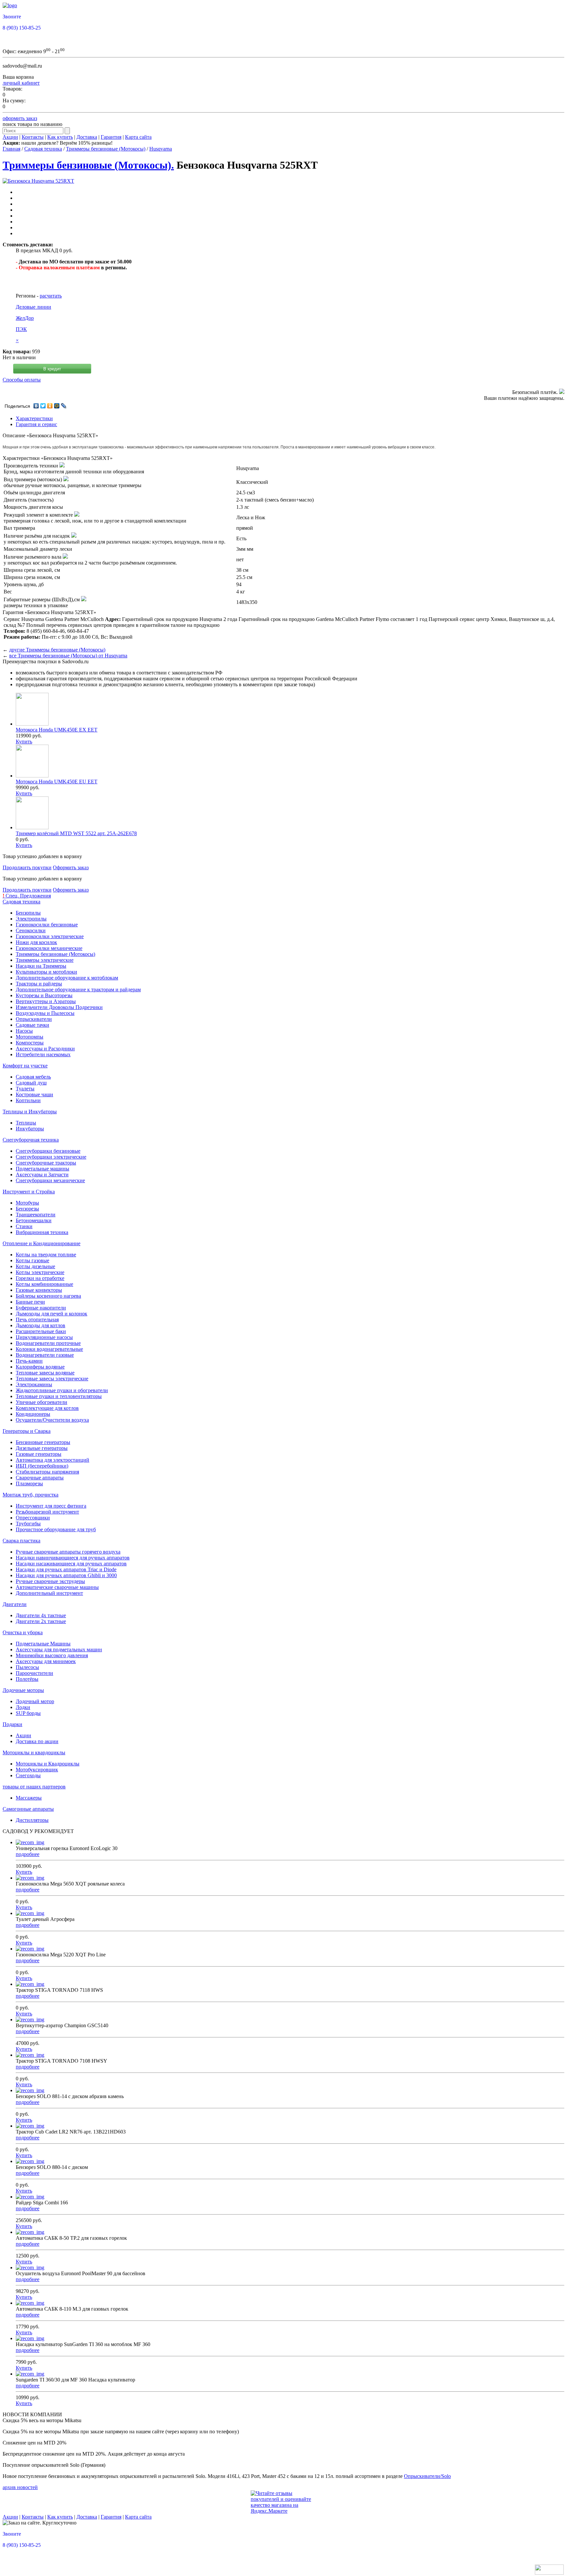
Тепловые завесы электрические (52, 1379)
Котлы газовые (32, 1260)
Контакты (33, 137)
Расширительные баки (41, 1331)
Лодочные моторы (23, 1690)
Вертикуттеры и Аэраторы (46, 1001)
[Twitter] (43, 406)
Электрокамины (34, 1384)
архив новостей (20, 2487)
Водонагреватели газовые (45, 1355)
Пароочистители (34, 1673)
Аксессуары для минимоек (46, 1661)
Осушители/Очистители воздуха (52, 1420)
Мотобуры (27, 1203)
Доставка (87, 137)
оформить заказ (20, 118)
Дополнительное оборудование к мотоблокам (67, 978)
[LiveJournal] (64, 406)
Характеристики (34, 418)
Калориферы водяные (40, 1367)
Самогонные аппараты (28, 1809)
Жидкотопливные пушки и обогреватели (62, 1390)
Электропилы (31, 919)
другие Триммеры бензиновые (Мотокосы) (57, 650)
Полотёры (27, 1679)
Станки (24, 1226)
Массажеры (29, 1798)
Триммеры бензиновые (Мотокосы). (88, 165)
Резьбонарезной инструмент (47, 1512)
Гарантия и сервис (36, 424)
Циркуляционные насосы (44, 1337)
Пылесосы (27, 1667)
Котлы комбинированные (44, 1284)
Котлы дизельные (35, 1266)
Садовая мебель (33, 1077)
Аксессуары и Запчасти (42, 1175)
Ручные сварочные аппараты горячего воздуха (68, 1552)
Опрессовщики (33, 1518)
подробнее (28, 1854)
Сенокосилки (31, 930)
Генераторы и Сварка (27, 1431)
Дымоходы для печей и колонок (52, 1314)
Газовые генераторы (39, 1454)
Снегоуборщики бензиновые (48, 1151)
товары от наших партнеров (34, 1787)
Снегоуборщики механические (50, 1180)
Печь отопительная (37, 1319)
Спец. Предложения (27, 896)
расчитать (51, 296)
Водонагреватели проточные (48, 1343)
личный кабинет (21, 83)
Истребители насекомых (43, 1054)
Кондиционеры (33, 1414)
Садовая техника (43, 149)
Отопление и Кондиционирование (42, 1243)
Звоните (12, 17)
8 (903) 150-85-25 (22, 28)
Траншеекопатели (36, 1215)
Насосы (24, 1031)
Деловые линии (33, 307)
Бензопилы (28, 913)
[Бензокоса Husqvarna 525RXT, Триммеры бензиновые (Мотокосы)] (38, 181)
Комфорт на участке (25, 1066)
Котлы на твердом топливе (46, 1255)
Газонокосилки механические (49, 948)
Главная (11, 149)
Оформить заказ (71, 867)
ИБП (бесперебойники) (42, 1466)
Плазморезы (29, 1484)
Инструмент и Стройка (29, 1192)
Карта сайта (138, 137)
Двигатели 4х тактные (41, 1615)
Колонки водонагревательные (49, 1349)
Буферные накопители (41, 1308)
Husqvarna (161, 149)
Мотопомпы (30, 1037)
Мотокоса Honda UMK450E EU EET (57, 782)
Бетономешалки (34, 1220)
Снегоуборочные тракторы (46, 1163)
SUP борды (28, 1713)
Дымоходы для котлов (41, 1325)
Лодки (23, 1707)
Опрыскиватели (34, 1019)
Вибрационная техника (42, 1232)
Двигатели (15, 1604)
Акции (10, 137)
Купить (24, 742)
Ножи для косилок (36, 942)
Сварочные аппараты (40, 1478)
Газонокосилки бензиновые (47, 925)
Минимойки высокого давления (52, 1655)
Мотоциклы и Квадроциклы (48, 1764)
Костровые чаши (34, 1094)
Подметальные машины (42, 1169)
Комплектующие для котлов (47, 1408)
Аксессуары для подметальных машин (59, 1649)
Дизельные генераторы (42, 1448)
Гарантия (111, 137)
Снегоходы (28, 1775)
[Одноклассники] (50, 406)
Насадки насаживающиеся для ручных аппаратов (71, 1564)
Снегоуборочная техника (31, 1140)
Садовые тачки (32, 1025)
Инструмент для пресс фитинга (51, 1506)
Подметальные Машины (43, 1644)
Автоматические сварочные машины (57, 1587)
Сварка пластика (21, 1541)
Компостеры (30, 1043)
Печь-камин (29, 1361)
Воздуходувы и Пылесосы (45, 1013)
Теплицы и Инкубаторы (30, 1112)
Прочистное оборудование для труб (56, 1529)
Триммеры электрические (45, 960)
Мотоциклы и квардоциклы (34, 1752)
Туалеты (25, 1089)
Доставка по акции (37, 1741)
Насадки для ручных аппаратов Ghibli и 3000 (66, 1575)
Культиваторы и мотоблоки (46, 972)
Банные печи (30, 1302)
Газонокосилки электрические (50, 936)
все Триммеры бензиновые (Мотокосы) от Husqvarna (68, 656)
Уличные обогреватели (42, 1402)
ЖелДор (25, 318)
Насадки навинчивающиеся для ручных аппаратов (73, 1558)
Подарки (12, 1724)
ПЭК (21, 329)
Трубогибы (28, 1524)
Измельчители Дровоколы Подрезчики (59, 1007)
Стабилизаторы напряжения (47, 1472)
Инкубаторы (30, 1129)
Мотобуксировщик (37, 1770)
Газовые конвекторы (39, 1290)
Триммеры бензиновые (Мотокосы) (106, 149)
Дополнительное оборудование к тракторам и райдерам (78, 989)
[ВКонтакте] (36, 406)
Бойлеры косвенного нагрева (48, 1296)
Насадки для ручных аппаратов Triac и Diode (66, 1569)
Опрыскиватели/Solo (427, 2476)
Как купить (60, 137)
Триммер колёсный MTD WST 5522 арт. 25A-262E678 (76, 833)
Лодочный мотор (35, 1701)
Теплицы (26, 1123)
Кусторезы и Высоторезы (44, 995)
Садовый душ (31, 1083)
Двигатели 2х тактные (41, 1621)
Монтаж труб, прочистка (31, 1495)
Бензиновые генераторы (43, 1442)
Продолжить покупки (27, 867)
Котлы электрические (40, 1272)
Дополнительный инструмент (49, 1593)
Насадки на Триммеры (41, 966)
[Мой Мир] (57, 406)
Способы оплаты (22, 380)
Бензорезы (27, 1209)
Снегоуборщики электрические (51, 1157)
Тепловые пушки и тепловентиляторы (59, 1396)
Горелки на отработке (40, 1278)
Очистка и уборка (23, 1632)
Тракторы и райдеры (39, 984)
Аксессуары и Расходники (45, 1049)
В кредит (52, 369)
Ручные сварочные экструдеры (50, 1581)
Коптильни (28, 1100)
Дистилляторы (32, 1820)
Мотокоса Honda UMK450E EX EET (57, 730)
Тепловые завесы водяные (45, 1373)
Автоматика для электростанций (52, 1460)
